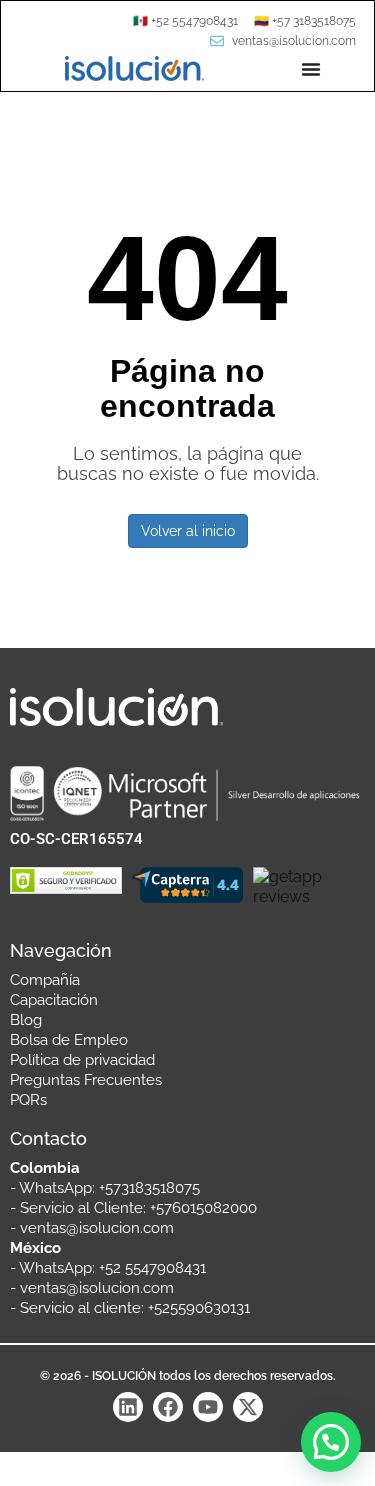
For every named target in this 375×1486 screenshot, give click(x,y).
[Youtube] (208, 1407)
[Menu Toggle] (311, 69)
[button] (331, 1442)
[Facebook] (168, 1407)
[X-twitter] (248, 1407)
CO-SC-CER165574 (76, 839)
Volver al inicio (188, 531)
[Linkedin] (128, 1407)
